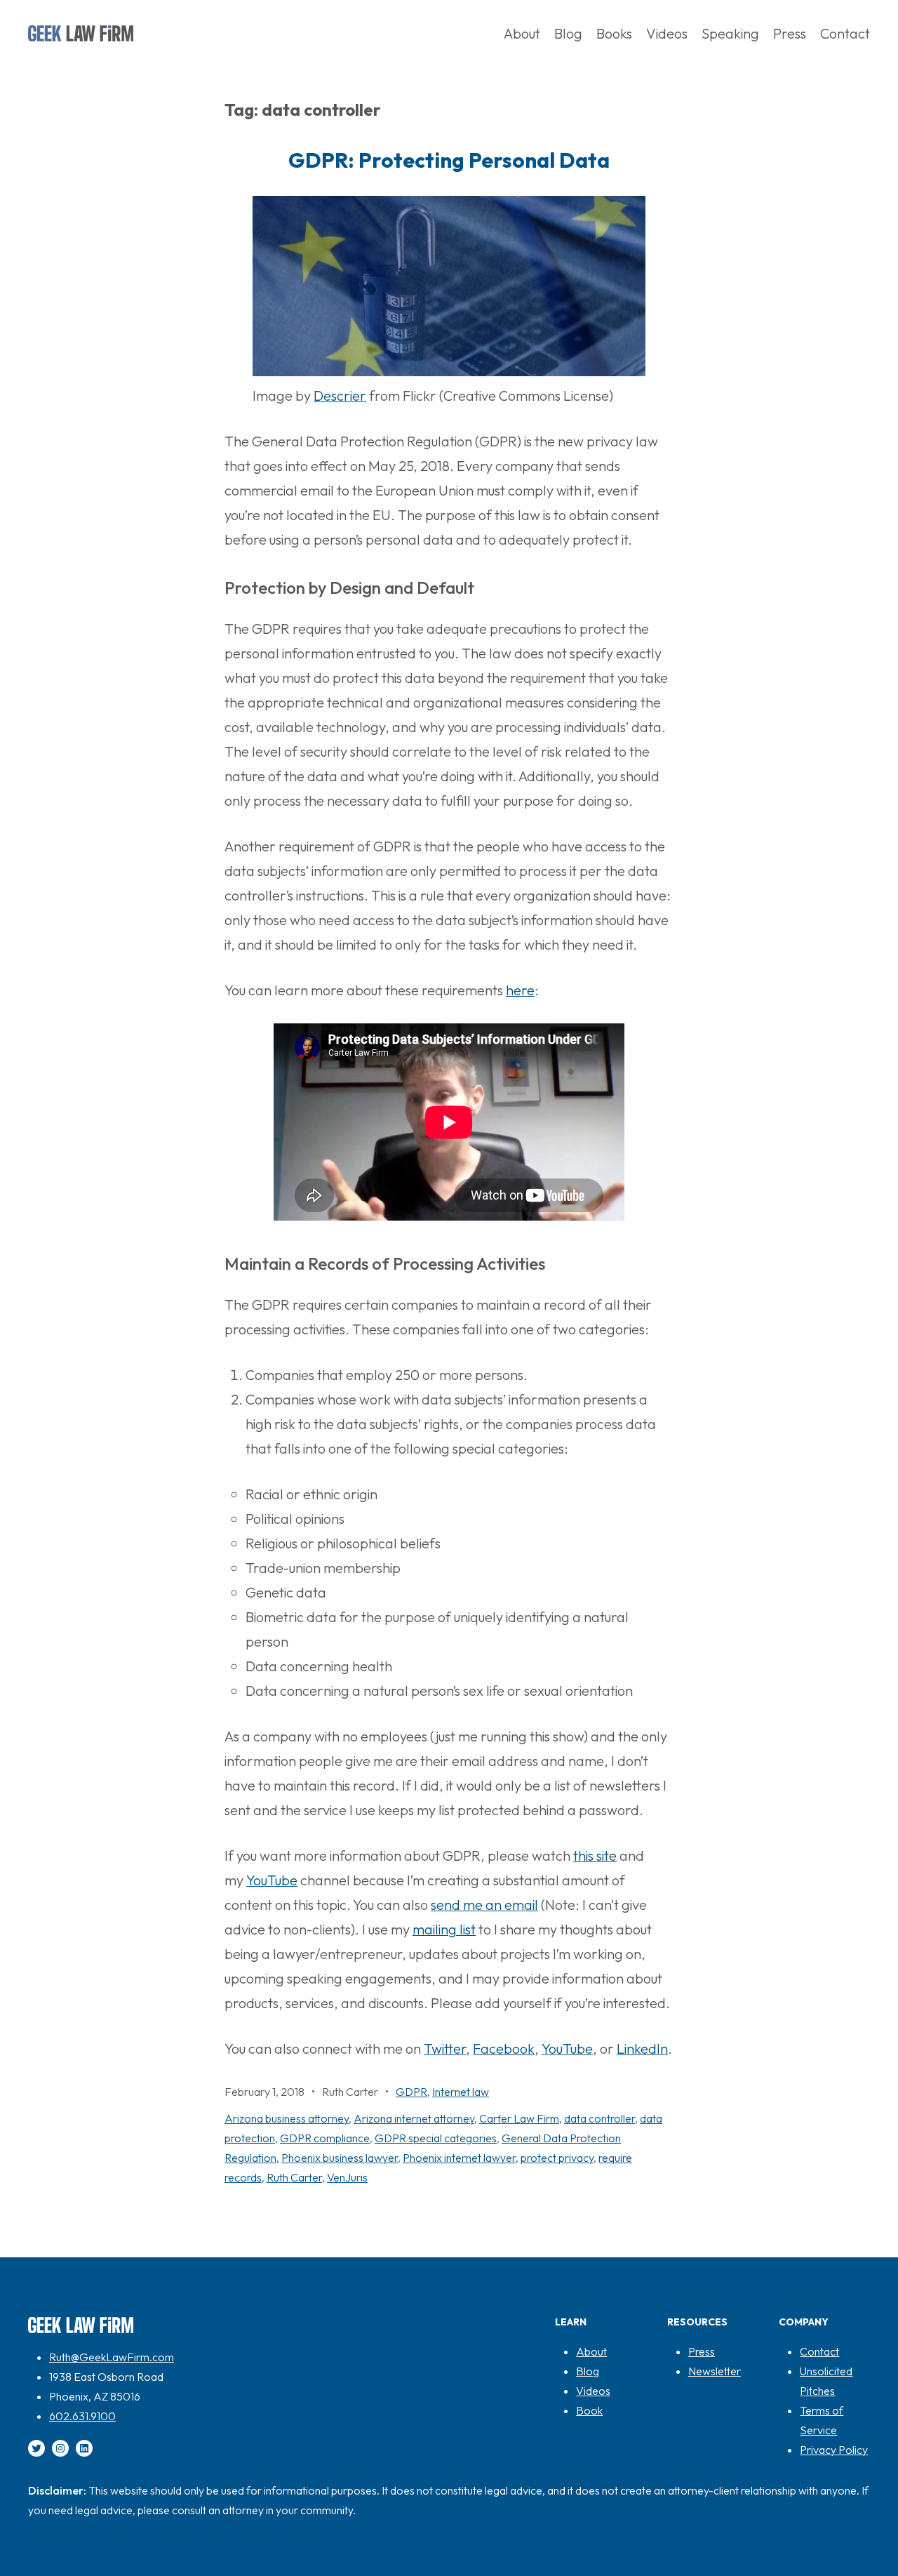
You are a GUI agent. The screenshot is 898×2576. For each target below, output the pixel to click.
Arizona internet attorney (414, 2118)
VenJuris (347, 2177)
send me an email (484, 1905)
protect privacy (557, 2158)
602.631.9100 (82, 2416)
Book (589, 2410)
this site (595, 1855)
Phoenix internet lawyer (459, 2158)
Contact (819, 2351)
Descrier (340, 396)
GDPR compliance (325, 2138)
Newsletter (715, 2371)
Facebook (504, 2049)
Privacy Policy (834, 2450)
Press (702, 2351)
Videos (593, 2391)
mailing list (444, 1929)
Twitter (445, 2049)
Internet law (461, 2092)
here (520, 990)
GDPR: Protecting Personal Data (449, 160)
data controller (599, 2118)
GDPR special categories (436, 2138)
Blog (588, 2371)
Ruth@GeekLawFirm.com (112, 2357)
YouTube (272, 1880)
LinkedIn (642, 2049)
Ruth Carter (294, 2177)
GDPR (411, 2092)
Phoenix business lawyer (340, 2158)
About (591, 2351)
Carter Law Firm (519, 2118)
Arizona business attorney (287, 2118)
